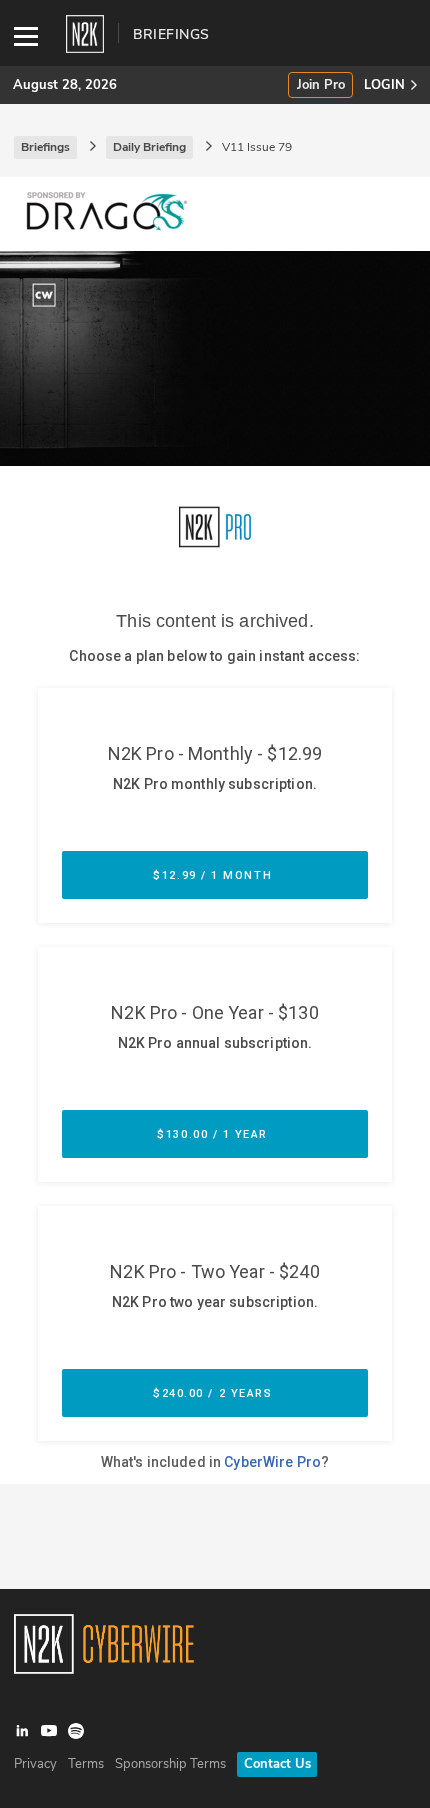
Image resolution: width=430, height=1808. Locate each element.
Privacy (35, 1764)
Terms (86, 1764)
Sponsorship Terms (170, 1764)
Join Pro (321, 85)
